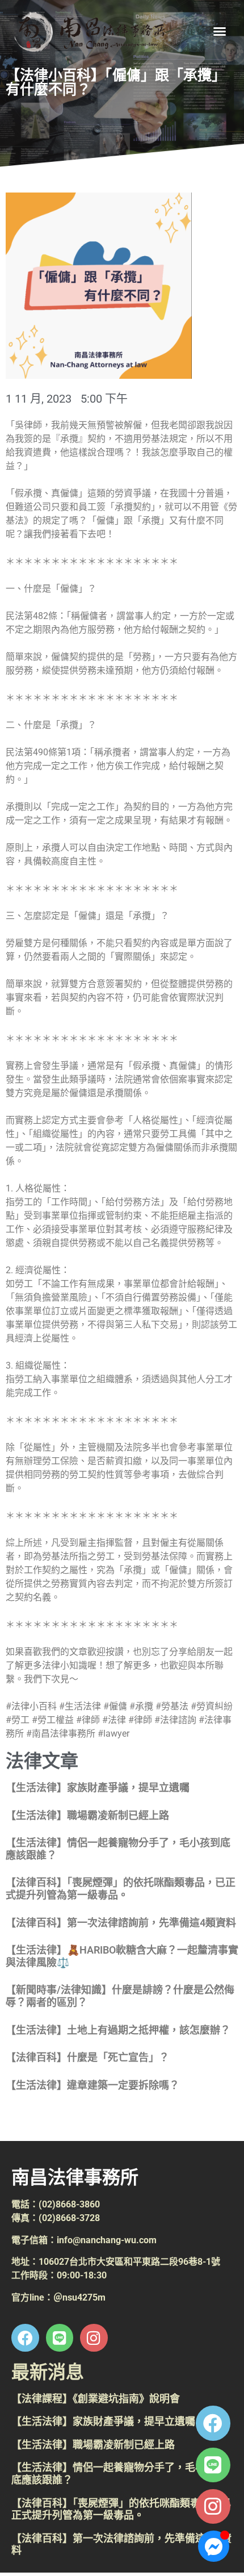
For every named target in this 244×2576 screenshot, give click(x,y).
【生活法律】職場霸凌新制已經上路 (87, 1815)
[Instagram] (213, 2506)
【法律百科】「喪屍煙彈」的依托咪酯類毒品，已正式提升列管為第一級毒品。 (121, 1889)
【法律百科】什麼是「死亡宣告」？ (87, 2057)
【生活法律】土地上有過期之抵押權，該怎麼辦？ (118, 2030)
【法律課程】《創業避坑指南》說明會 (96, 2399)
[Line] (213, 2465)
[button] (220, 31)
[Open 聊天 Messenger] (214, 2546)
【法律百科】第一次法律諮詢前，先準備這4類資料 (121, 1923)
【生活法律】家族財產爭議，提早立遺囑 (98, 1787)
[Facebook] (213, 2423)
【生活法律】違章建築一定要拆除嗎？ (92, 2085)
